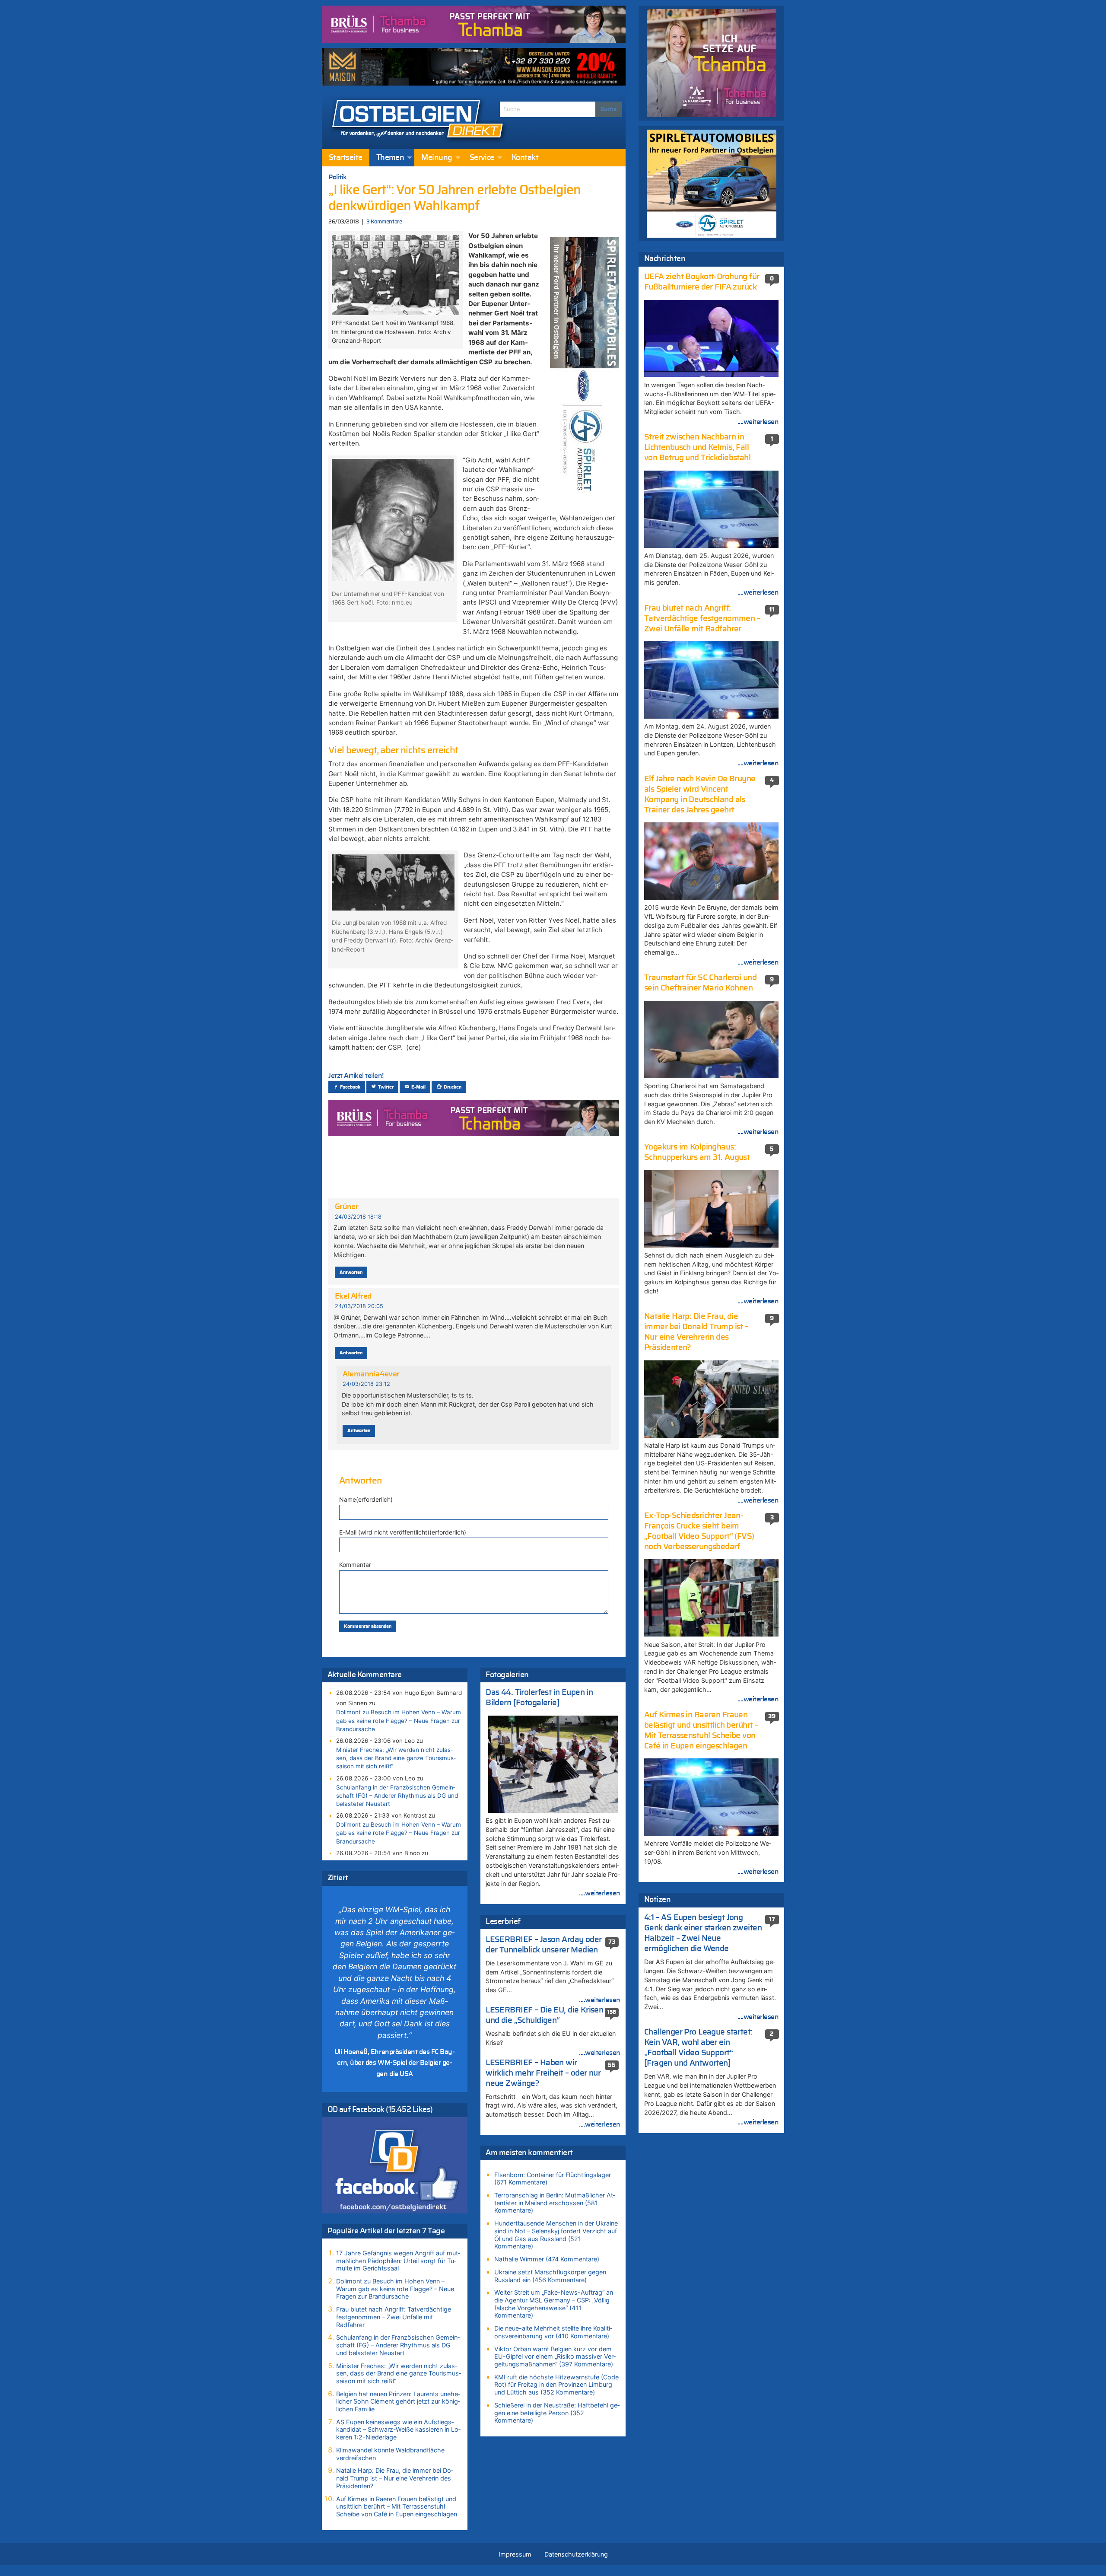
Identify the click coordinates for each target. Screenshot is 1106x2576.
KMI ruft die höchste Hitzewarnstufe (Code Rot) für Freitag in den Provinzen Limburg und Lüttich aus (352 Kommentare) (556, 2385)
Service (482, 158)
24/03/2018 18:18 (358, 1217)
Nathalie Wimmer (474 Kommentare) (547, 2259)
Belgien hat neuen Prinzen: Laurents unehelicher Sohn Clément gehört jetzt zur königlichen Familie (398, 2401)
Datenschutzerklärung (576, 2554)
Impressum (515, 2554)
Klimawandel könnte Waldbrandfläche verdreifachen (390, 2454)
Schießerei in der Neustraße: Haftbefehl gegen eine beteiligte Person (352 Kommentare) (557, 2413)
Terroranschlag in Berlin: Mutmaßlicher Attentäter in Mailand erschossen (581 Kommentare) (555, 2203)
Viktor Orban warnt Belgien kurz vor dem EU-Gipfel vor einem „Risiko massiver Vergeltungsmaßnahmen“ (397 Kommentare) (555, 2356)
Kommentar (355, 1565)
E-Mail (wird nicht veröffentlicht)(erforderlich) (403, 1532)
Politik (338, 177)
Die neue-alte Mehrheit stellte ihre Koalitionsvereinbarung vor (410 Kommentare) (553, 2332)
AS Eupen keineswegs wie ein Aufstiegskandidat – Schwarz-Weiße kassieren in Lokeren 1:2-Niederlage (398, 2430)
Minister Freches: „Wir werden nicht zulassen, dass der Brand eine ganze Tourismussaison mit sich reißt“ (396, 1758)
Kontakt (525, 158)
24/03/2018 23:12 (366, 1384)
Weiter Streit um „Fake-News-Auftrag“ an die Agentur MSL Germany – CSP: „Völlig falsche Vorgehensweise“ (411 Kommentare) (554, 2304)
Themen (390, 158)
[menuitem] (346, 158)
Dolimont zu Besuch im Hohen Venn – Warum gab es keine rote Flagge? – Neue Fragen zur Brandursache (399, 1720)
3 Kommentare (384, 222)
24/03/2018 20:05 (359, 1306)
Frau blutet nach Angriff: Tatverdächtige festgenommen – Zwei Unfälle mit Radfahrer (394, 2317)
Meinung (437, 158)
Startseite (346, 158)
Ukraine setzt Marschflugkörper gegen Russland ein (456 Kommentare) (550, 2276)
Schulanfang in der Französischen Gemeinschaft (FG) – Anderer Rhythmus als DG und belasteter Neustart (397, 1796)
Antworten (351, 1272)
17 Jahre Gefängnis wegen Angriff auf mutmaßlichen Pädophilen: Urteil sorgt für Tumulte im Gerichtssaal (398, 2261)
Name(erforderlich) (366, 1499)
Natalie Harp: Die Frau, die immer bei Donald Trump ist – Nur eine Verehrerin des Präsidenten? (395, 2478)
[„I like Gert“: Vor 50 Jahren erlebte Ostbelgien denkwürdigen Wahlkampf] (395, 274)
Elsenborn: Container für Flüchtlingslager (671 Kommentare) (553, 2179)
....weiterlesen (600, 1893)
